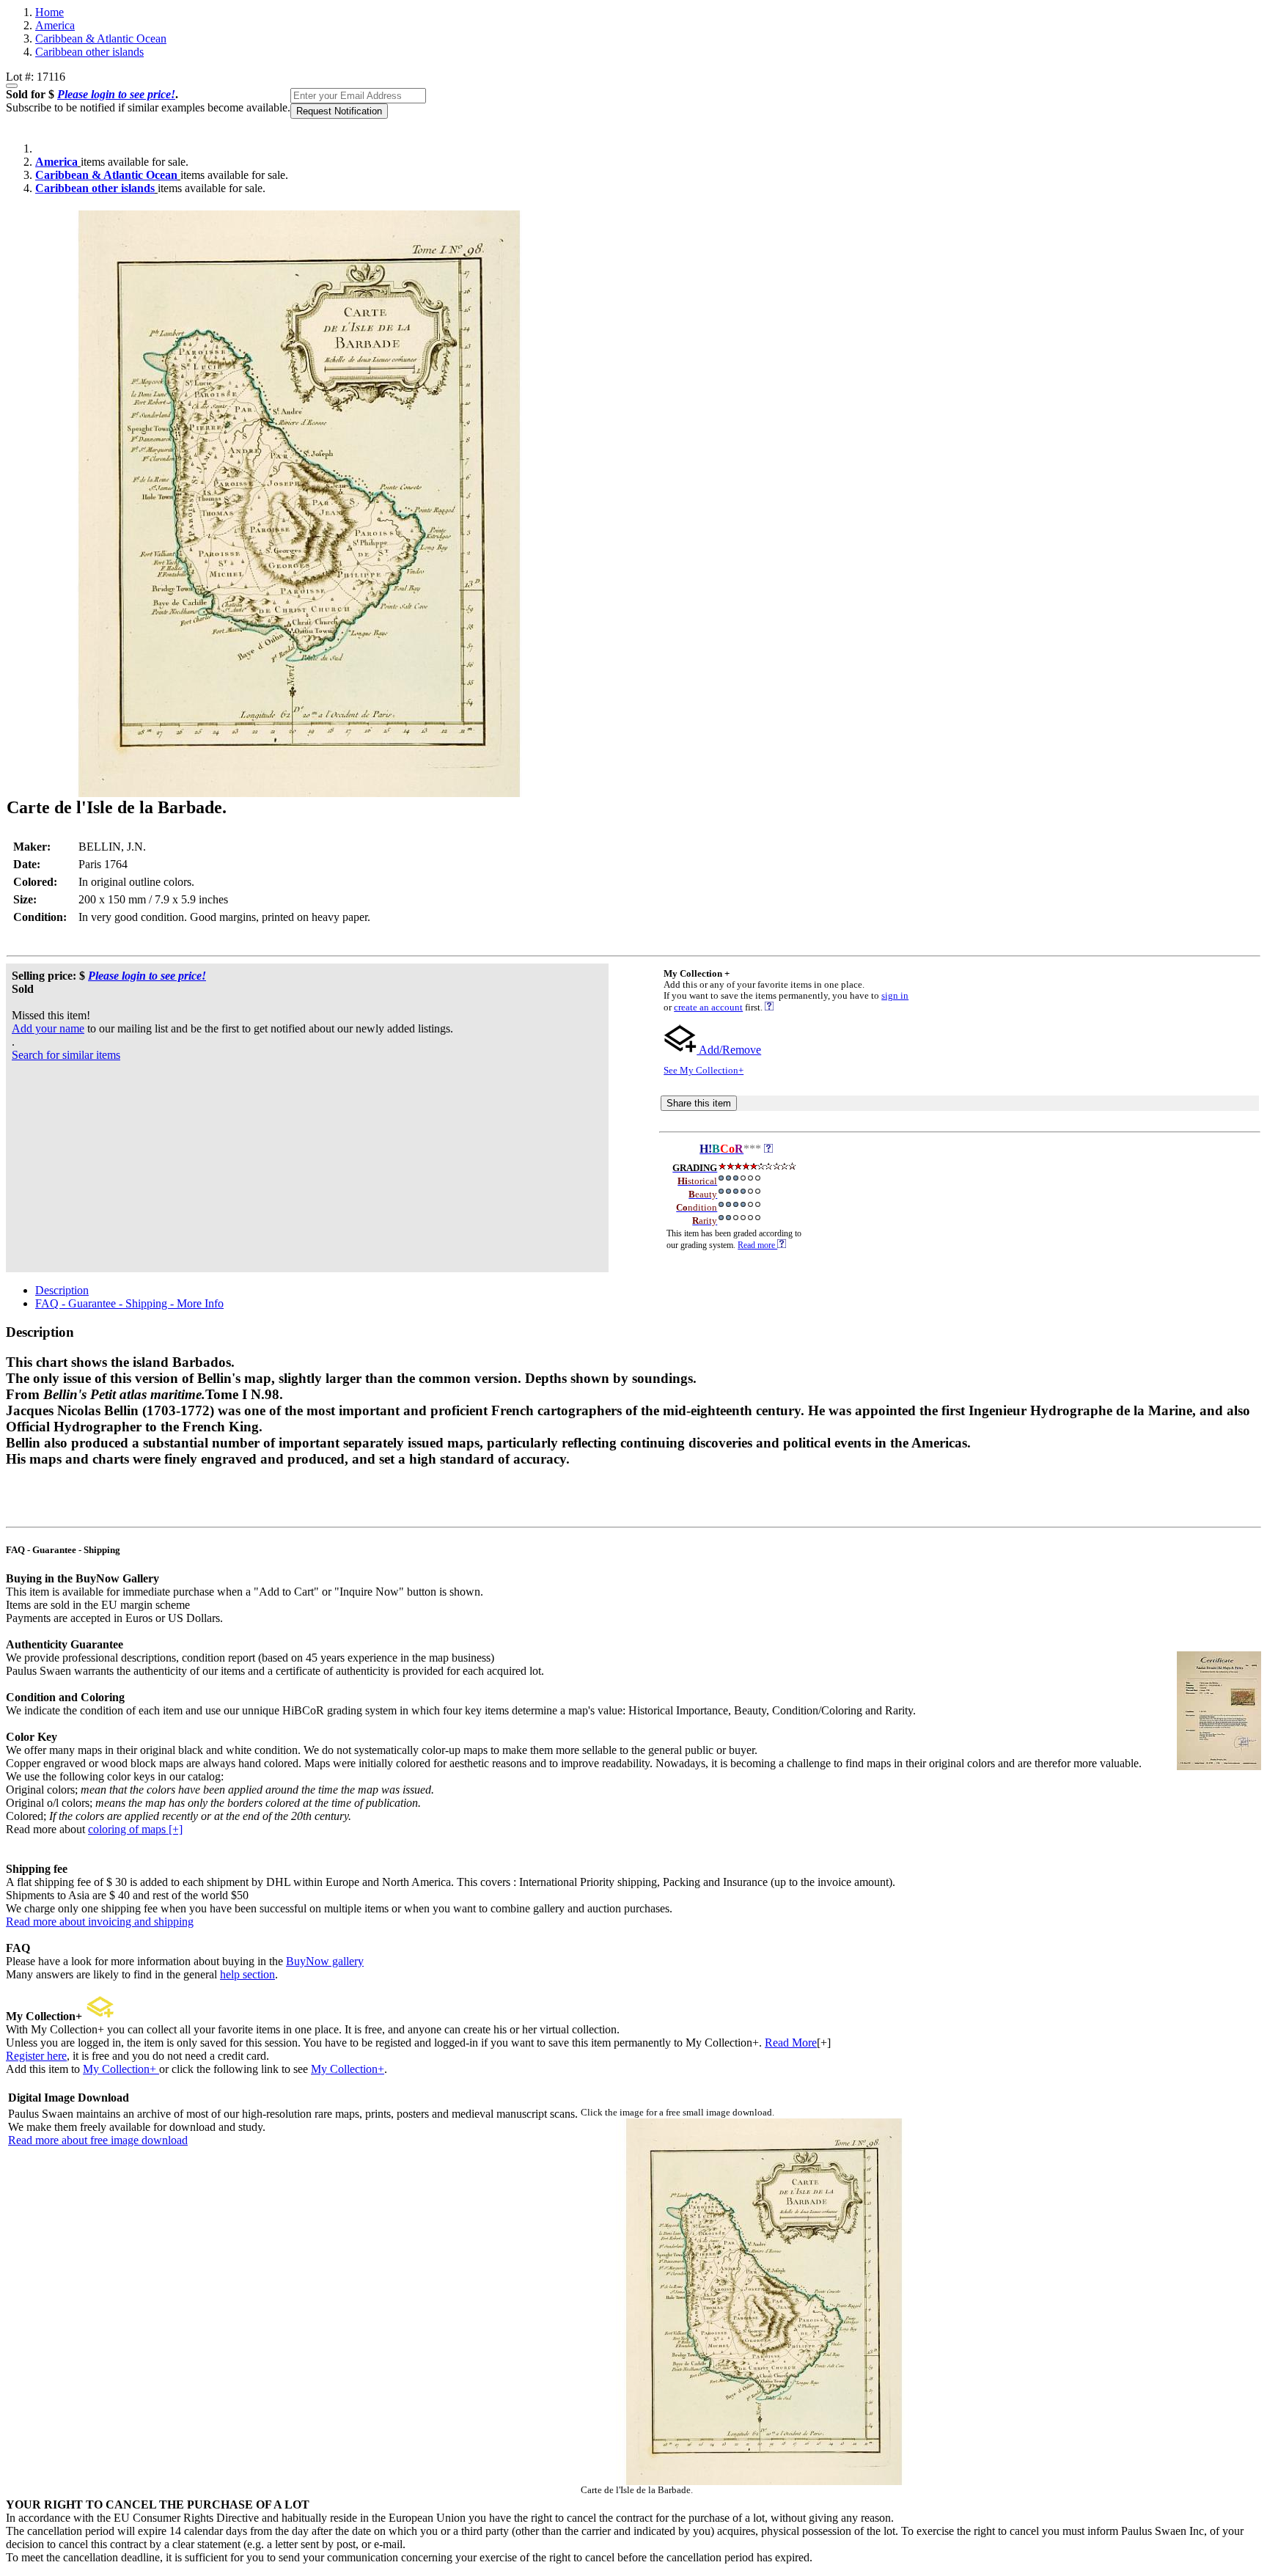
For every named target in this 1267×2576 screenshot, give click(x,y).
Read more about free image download (98, 2140)
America (55, 25)
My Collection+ (121, 2069)
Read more (757, 1245)
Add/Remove (729, 1050)
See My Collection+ (704, 1071)
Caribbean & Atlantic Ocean (101, 38)
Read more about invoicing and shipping (100, 1922)
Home (49, 12)
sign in (895, 996)
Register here (36, 2056)
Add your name (48, 1028)
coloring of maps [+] (135, 1829)
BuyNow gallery (325, 1961)
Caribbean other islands (89, 52)
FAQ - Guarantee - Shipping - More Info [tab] (129, 1303)
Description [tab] (62, 1290)
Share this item (699, 1103)
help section (247, 1974)
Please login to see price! (116, 94)
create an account (708, 1008)
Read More (791, 2043)
